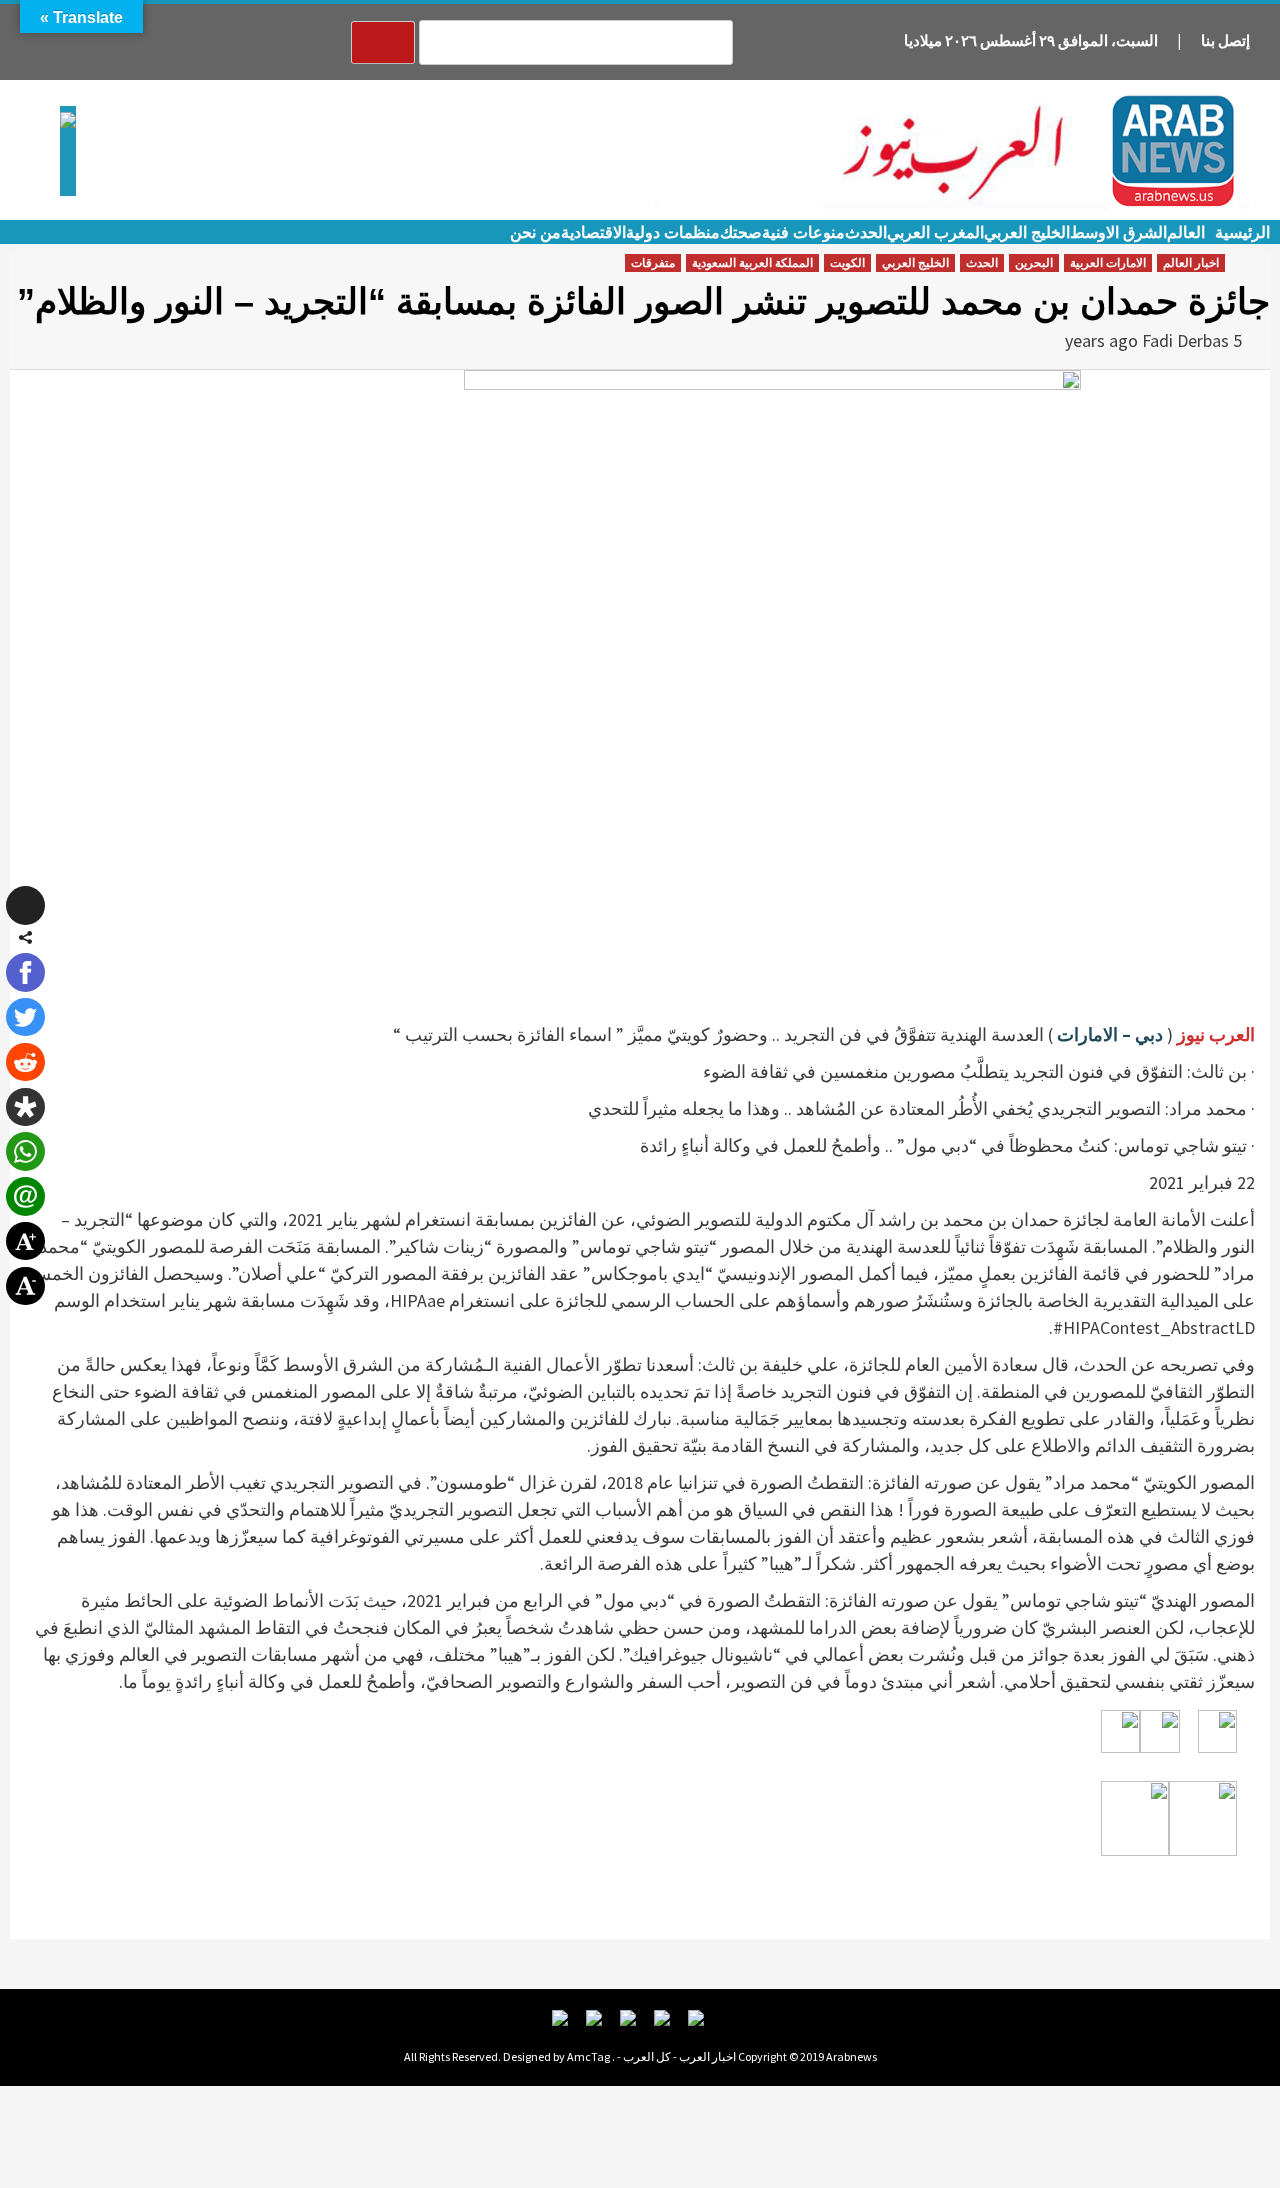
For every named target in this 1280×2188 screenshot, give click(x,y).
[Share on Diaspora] (25, 1107)
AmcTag (588, 2056)
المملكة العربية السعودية (752, 263)
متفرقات (653, 263)
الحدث (866, 232)
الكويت (847, 263)
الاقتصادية (593, 232)
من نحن (535, 232)
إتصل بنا (1225, 40)
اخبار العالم (1191, 263)
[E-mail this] (25, 1196)
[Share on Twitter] (25, 1017)
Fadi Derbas (1185, 340)
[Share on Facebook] (25, 972)
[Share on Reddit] (25, 1062)
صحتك (741, 232)
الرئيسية (1242, 232)
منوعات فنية (803, 232)
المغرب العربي (935, 232)
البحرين (1034, 263)
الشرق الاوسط (1118, 232)
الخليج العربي (1027, 232)
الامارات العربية (1108, 263)
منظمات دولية (673, 232)
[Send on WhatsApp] (25, 1151)
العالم (1186, 232)
